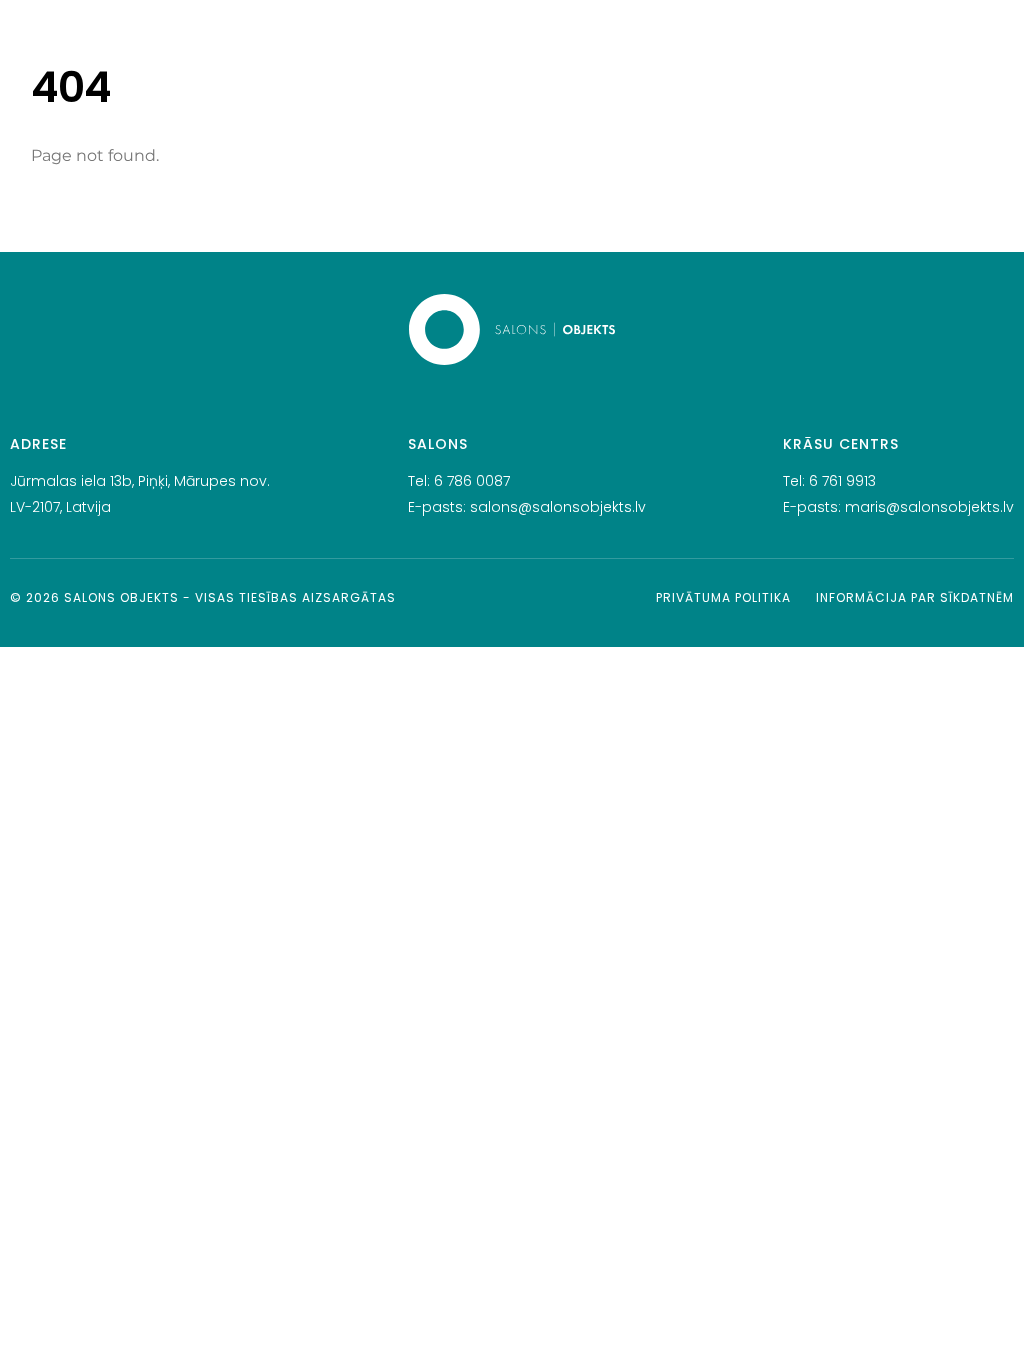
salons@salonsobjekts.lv (558, 507)
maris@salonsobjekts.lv (929, 507)
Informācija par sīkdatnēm (915, 597)
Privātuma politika (723, 597)
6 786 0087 (472, 481)
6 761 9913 (842, 481)
